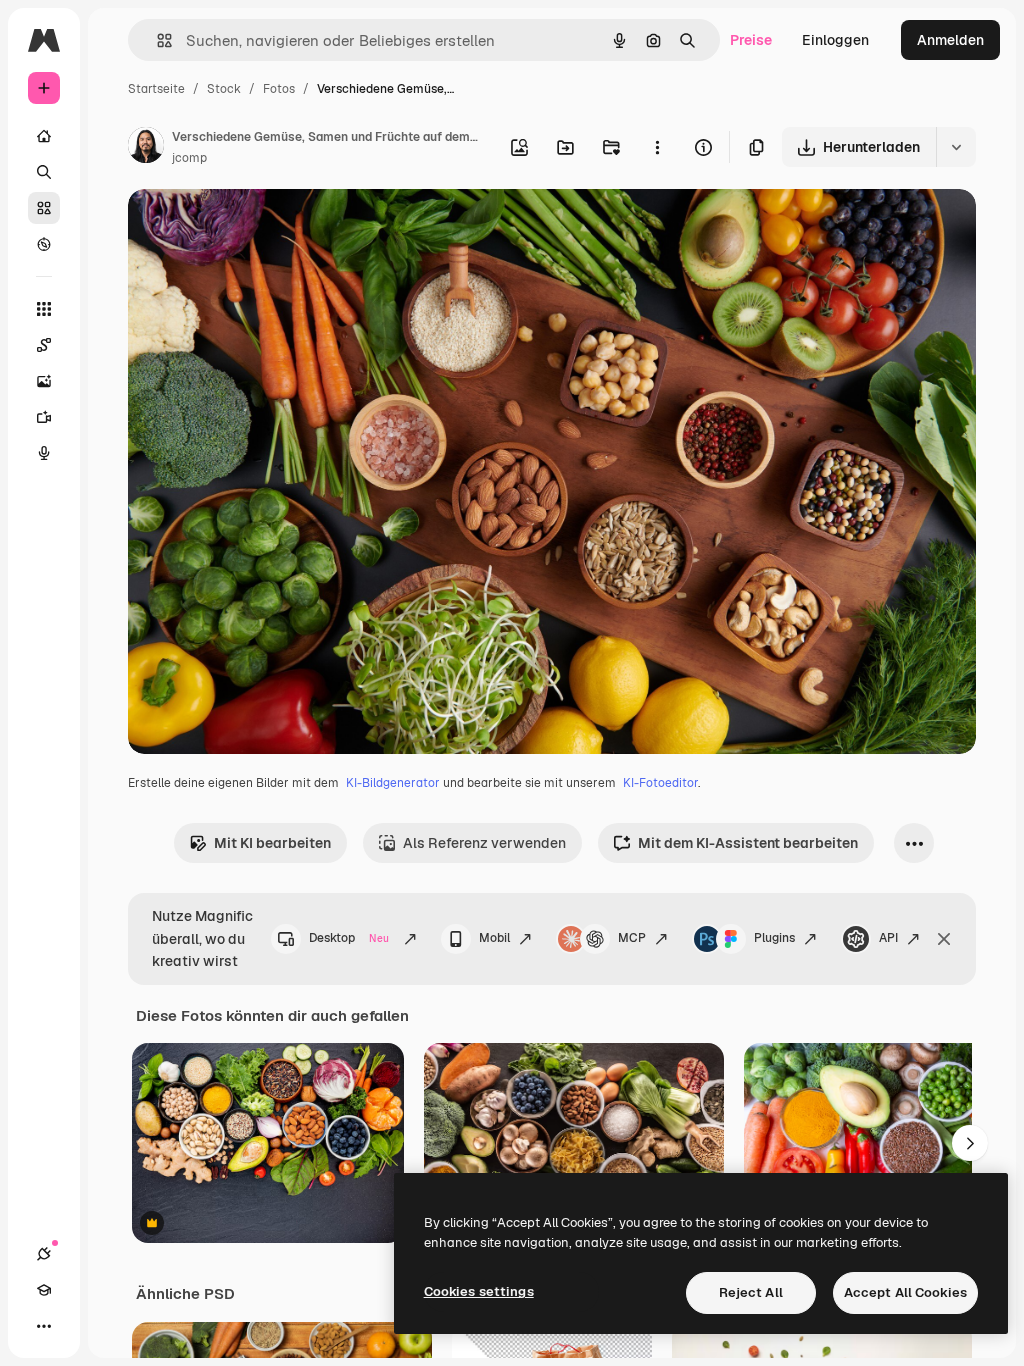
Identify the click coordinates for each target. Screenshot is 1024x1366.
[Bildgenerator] (44, 381)
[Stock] (44, 208)
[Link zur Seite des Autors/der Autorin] (146, 148)
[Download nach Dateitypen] (956, 147)
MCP (632, 938)
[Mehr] (44, 1326)
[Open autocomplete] (156, 40)
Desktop (349, 938)
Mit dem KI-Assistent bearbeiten (748, 843)
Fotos (279, 89)
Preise (751, 40)
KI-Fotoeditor (660, 783)
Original (256, 227)
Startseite (156, 89)
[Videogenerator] (44, 417)
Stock (224, 89)
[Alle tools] (44, 309)
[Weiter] (970, 1143)
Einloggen (835, 40)
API (888, 938)
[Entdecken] (44, 244)
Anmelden (950, 40)
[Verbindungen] (44, 1254)
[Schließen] (944, 939)
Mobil (494, 938)
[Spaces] (44, 345)
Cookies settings (479, 1291)
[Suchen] (44, 172)
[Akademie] (44, 1290)
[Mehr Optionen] (657, 147)
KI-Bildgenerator (393, 783)
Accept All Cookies (905, 1292)
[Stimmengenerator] (44, 453)
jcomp (189, 158)
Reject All (751, 1292)
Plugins (774, 938)
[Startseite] (44, 136)
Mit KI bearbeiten (272, 843)
